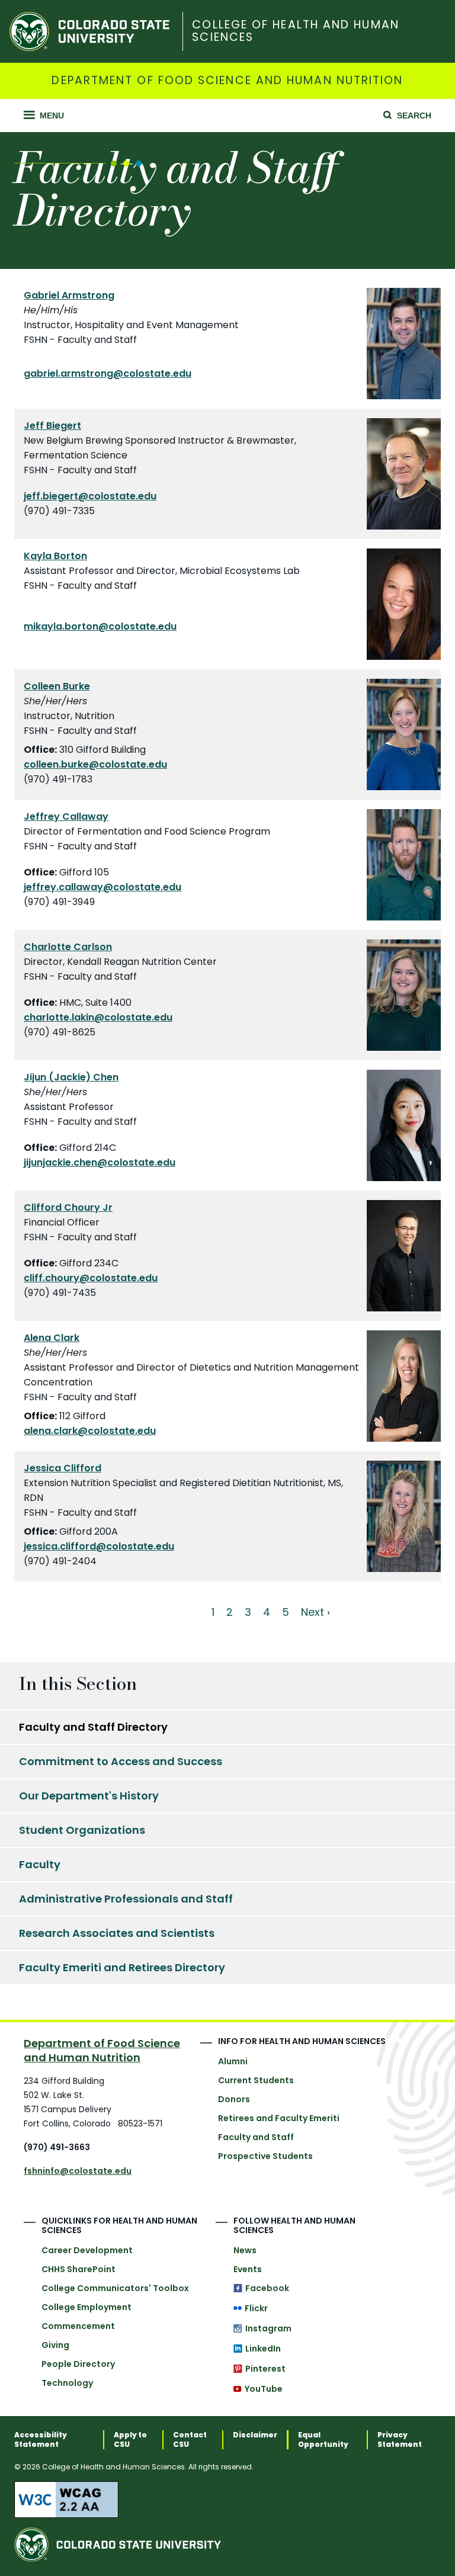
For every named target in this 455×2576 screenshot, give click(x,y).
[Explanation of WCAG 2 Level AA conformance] (227, 2500)
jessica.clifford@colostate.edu (99, 1546)
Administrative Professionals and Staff (126, 1899)
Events (248, 2269)
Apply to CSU (130, 2440)
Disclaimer (255, 2435)
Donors (234, 2099)
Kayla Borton (55, 556)
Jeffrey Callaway (66, 817)
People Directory (78, 2364)
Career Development (87, 2250)
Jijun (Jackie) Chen (71, 1077)
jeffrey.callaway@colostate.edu (102, 887)
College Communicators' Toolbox (115, 2288)
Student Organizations (82, 1830)
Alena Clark (52, 1338)
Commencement (78, 2326)
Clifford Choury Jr (68, 1207)
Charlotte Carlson (68, 947)
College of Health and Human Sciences (295, 31)
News (245, 2250)
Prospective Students (265, 2156)
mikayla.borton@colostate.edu (100, 626)
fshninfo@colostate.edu (78, 2171)
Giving (55, 2345)
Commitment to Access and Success (121, 1761)
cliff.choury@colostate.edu (91, 1278)
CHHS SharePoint (78, 2269)
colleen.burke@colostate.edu (95, 764)
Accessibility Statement (41, 2440)
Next (313, 1612)
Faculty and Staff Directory (93, 1727)
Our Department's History (89, 1796)
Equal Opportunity (323, 2440)
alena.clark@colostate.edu (90, 1431)
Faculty (40, 1864)
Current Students (256, 2080)
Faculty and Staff (256, 2137)
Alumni (233, 2061)
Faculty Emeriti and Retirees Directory (122, 1967)
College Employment (86, 2307)
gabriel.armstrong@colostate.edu (108, 373)
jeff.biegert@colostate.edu (90, 496)
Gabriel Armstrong (69, 295)
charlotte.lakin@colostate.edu (98, 1017)
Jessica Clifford (63, 1468)
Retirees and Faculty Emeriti (279, 2118)
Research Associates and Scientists (117, 1933)
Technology (67, 2383)
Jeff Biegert (52, 426)
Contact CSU (190, 2440)
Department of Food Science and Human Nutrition (227, 81)
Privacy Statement (400, 2440)
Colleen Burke (57, 686)
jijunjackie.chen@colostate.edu (100, 1162)
